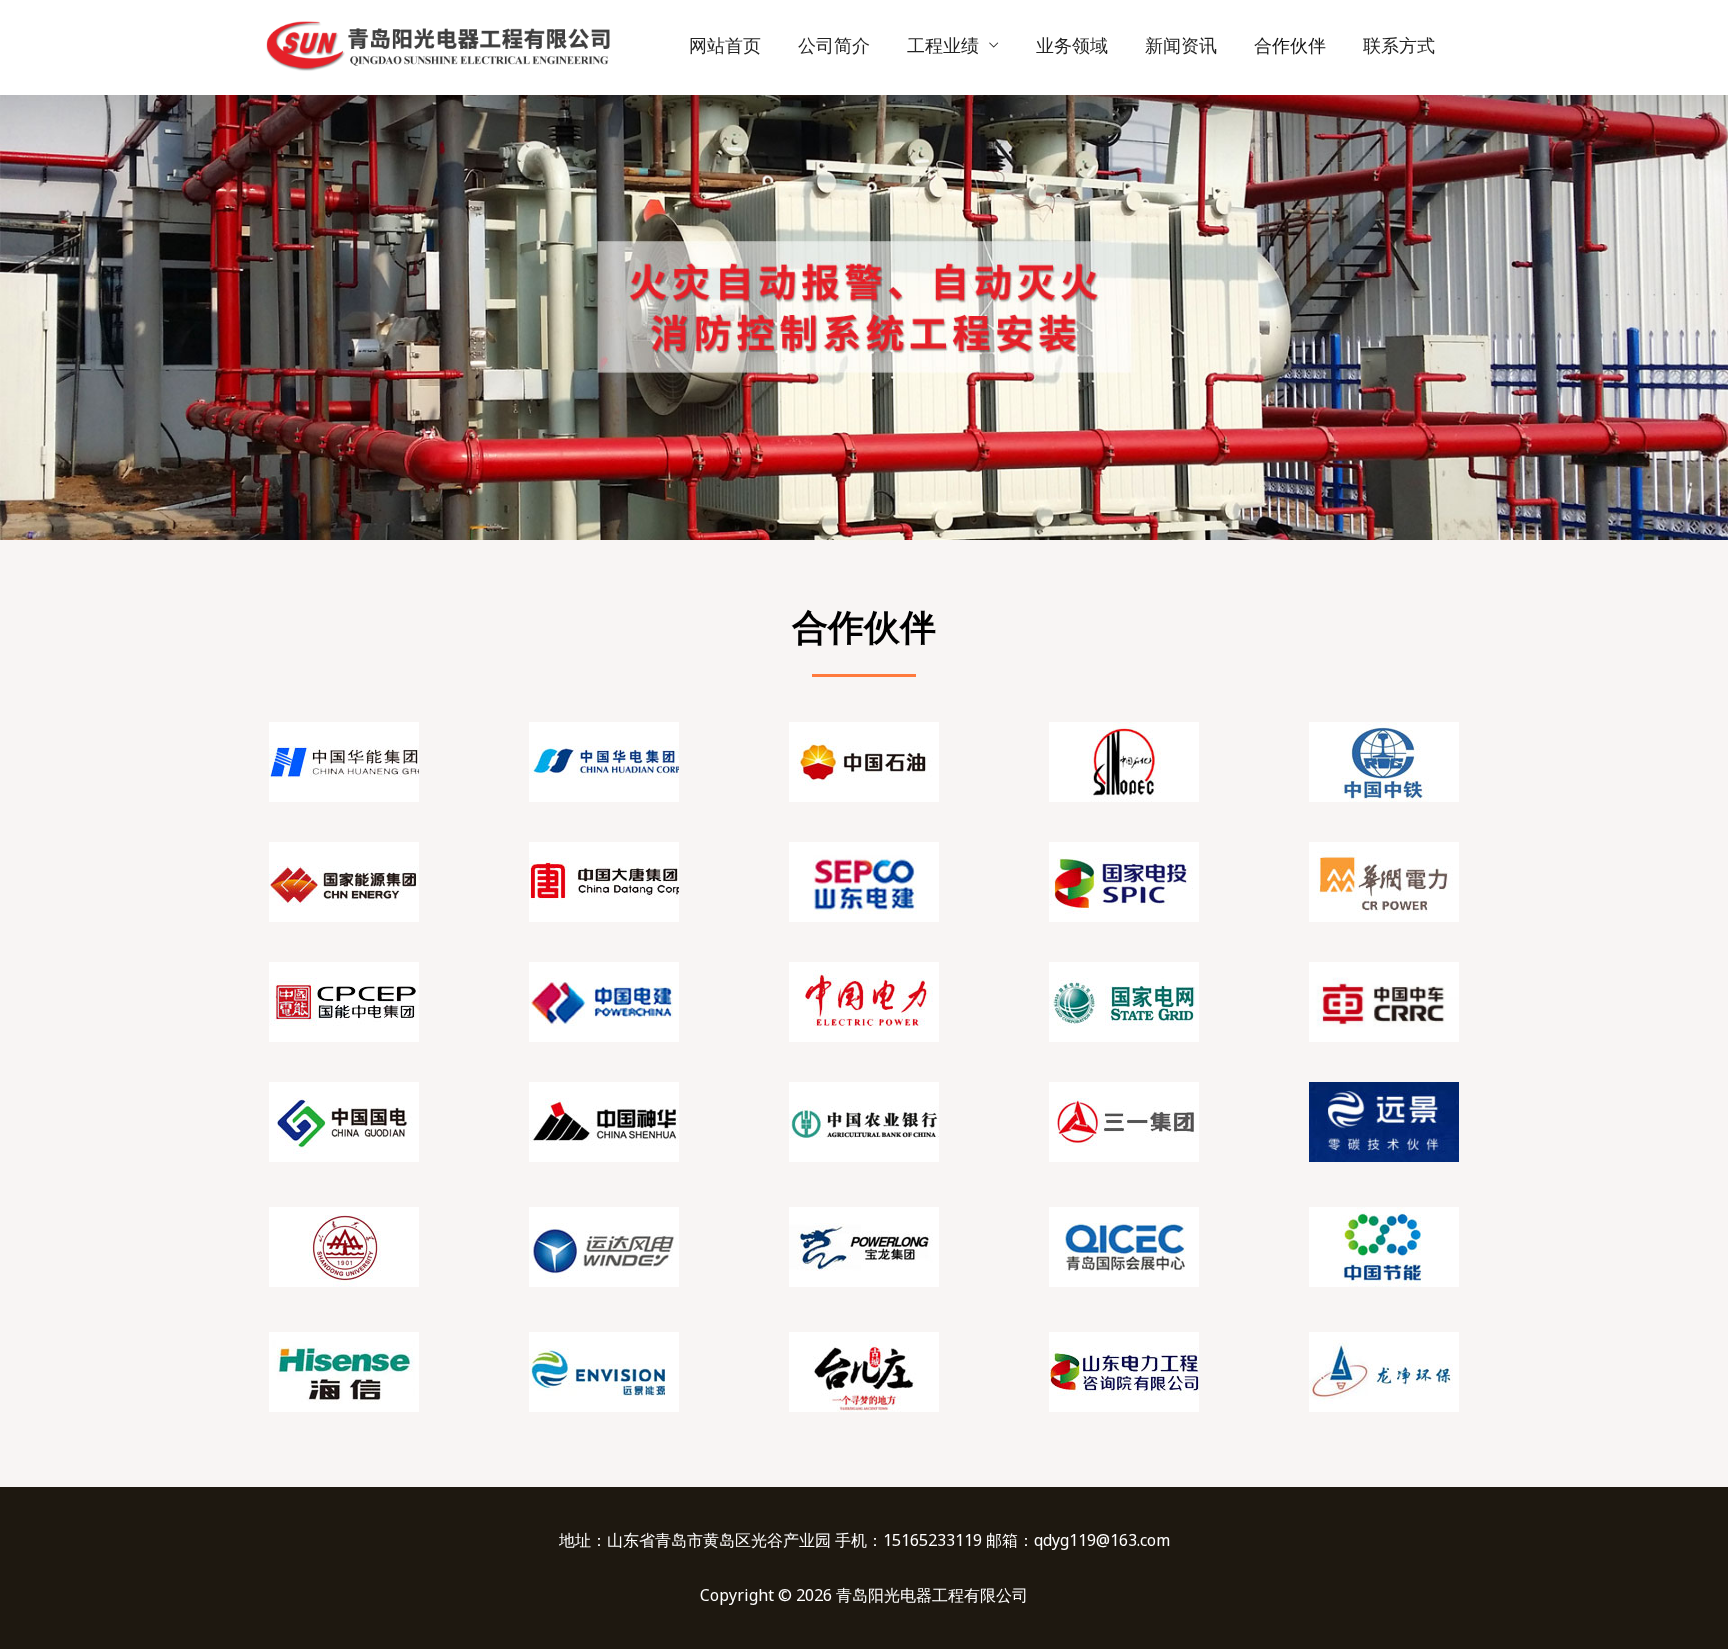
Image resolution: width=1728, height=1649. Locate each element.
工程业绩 (943, 45)
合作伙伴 (1290, 45)
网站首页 (725, 45)
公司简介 (834, 45)
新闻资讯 (1181, 45)
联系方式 (1399, 45)
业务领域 (1072, 45)
